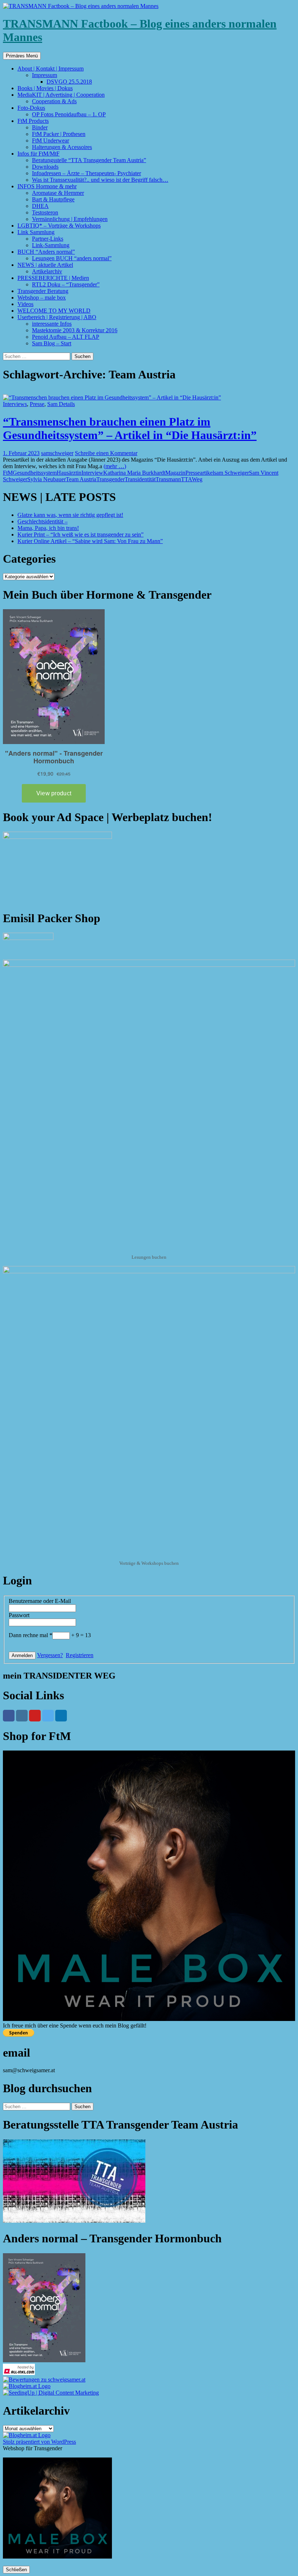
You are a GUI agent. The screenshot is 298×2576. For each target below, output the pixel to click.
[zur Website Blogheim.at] (27, 2386)
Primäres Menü (22, 56)
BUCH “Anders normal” (46, 252)
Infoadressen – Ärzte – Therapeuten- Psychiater (86, 173)
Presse (37, 404)
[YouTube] (35, 1716)
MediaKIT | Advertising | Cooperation (61, 95)
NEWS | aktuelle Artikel (45, 265)
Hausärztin (69, 473)
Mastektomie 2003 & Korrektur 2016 (75, 330)
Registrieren (80, 1655)
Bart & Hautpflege (53, 199)
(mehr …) (115, 466)
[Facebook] (9, 1716)
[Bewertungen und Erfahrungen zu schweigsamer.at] (44, 2380)
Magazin (175, 473)
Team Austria (81, 479)
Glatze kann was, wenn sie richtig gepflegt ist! (70, 515)
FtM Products (33, 121)
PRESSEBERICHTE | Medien (53, 278)
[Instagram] (22, 1716)
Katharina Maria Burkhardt (134, 473)
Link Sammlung (36, 232)
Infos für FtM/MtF (39, 154)
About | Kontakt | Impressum (51, 69)
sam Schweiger (231, 473)
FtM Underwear (51, 140)
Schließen (16, 2570)
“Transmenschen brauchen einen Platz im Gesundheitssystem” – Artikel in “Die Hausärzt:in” (130, 428)
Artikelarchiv (47, 271)
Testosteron (45, 212)
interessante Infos (52, 324)
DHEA (40, 206)
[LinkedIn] (61, 1716)
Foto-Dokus (31, 108)
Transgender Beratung (43, 291)
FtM (8, 473)
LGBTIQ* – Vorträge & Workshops (59, 226)
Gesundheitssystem (35, 473)
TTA (186, 479)
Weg (197, 479)
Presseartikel (200, 473)
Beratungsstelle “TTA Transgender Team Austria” (89, 160)
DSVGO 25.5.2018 (69, 82)
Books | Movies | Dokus (45, 88)
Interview (92, 473)
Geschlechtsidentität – (43, 521)
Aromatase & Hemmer (58, 193)
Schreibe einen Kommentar (106, 453)
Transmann (168, 479)
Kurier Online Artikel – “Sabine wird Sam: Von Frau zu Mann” (90, 541)
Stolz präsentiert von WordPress (39, 2442)
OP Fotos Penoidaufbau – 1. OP (69, 114)
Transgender (110, 479)
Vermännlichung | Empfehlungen (70, 219)
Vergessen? (50, 1655)
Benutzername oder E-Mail (40, 1601)
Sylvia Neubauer (47, 479)
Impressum (45, 75)
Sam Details (61, 404)
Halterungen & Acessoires (62, 147)
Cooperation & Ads (54, 101)
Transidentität (140, 479)
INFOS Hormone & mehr (47, 186)
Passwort (19, 1615)
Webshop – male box (42, 298)
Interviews (15, 404)
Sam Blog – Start (52, 343)
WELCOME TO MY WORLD (54, 311)
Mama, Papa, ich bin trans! (48, 528)
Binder (40, 127)
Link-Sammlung (51, 245)
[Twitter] (48, 1716)
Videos (25, 304)
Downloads (45, 167)
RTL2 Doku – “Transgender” (66, 284)
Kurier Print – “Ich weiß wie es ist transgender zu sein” (80, 535)
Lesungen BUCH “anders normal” (72, 258)
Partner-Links (48, 239)
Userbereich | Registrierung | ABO (57, 317)
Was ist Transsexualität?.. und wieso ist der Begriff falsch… (100, 180)
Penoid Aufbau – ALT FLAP (66, 337)
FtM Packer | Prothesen (59, 134)
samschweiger (57, 453)
